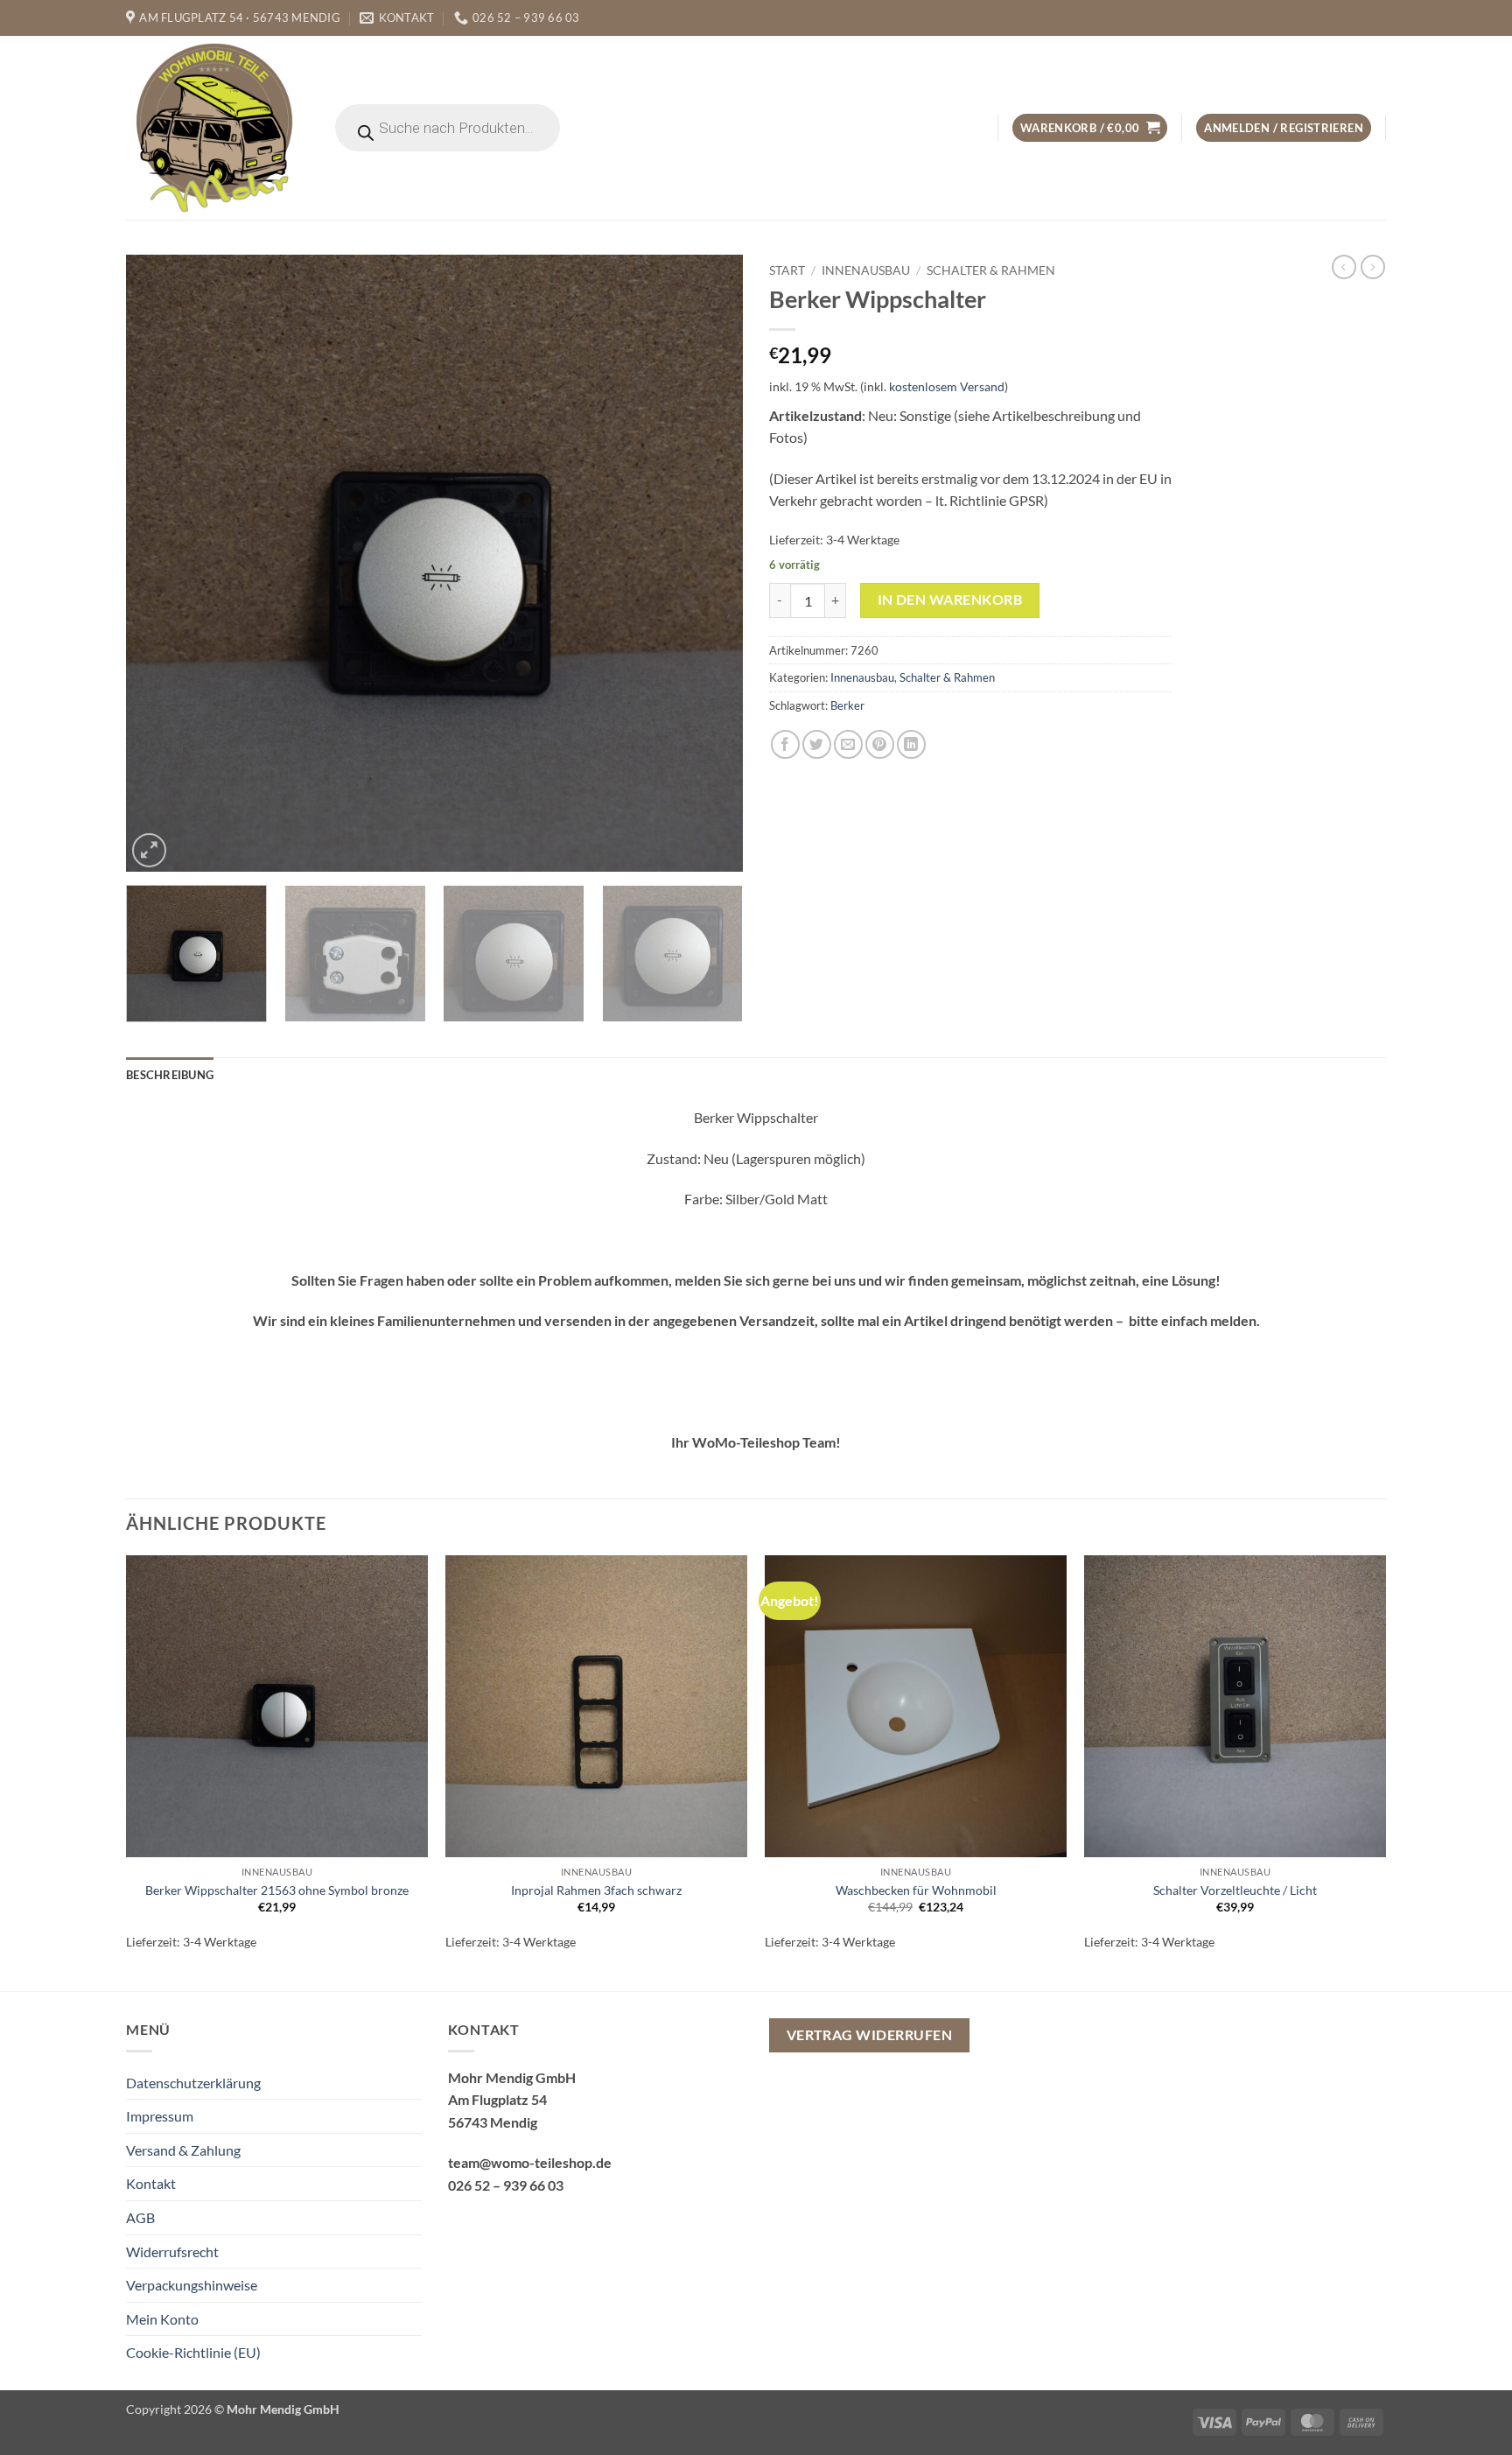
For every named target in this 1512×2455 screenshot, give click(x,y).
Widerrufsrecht (172, 2252)
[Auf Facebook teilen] (785, 744)
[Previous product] (1373, 267)
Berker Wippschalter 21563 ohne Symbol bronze (277, 1890)
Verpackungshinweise (192, 2285)
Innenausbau (866, 270)
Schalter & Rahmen (991, 270)
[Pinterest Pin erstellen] (880, 744)
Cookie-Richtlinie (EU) (193, 2352)
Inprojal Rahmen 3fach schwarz (596, 1890)
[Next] (709, 563)
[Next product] (1344, 267)
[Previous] (160, 563)
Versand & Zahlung (183, 2150)
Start (787, 270)
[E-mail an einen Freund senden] (848, 744)
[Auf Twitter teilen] (817, 744)
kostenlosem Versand (947, 386)
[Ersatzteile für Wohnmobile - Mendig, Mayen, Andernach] (215, 128)
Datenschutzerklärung (193, 2083)
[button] (1090, 128)
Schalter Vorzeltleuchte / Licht (1235, 1890)
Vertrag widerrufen (869, 2035)
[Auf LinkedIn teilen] (911, 744)
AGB (140, 2217)
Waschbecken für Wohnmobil (916, 1890)
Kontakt (151, 2183)
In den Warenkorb (950, 600)
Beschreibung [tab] (170, 1075)
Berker (847, 705)
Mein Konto (162, 2319)
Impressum (160, 2116)
